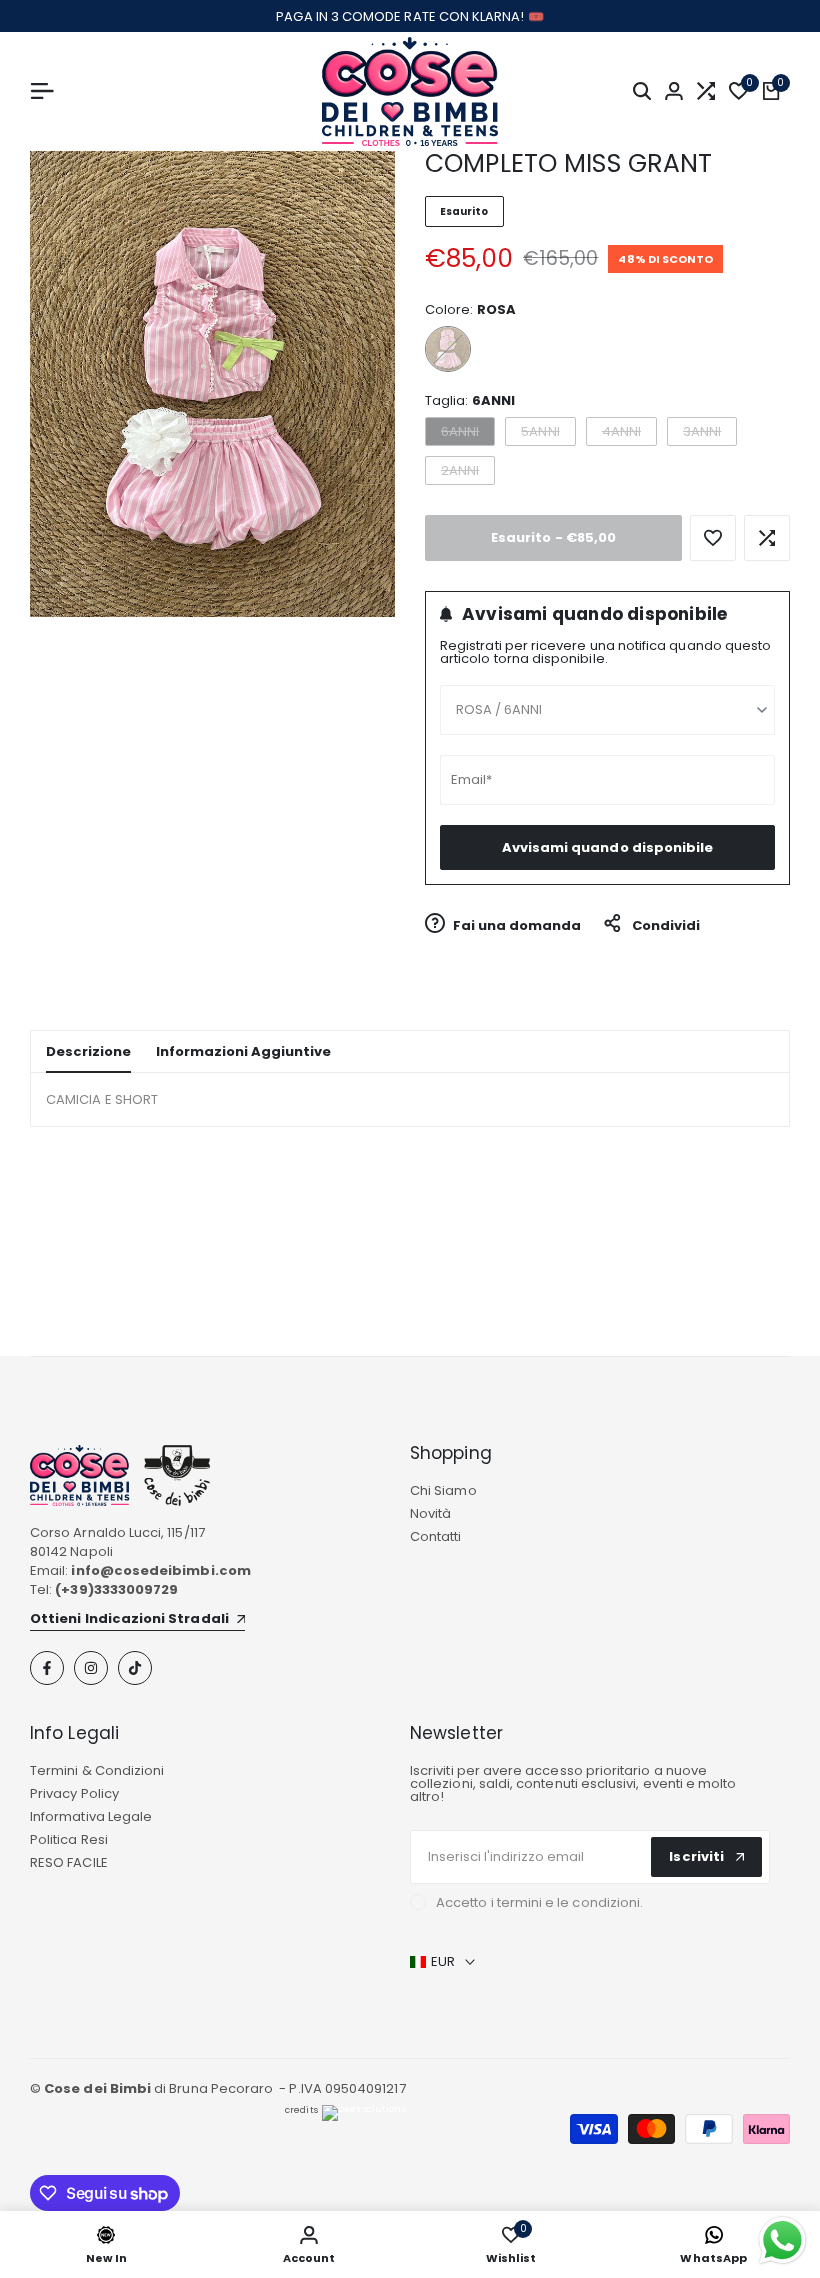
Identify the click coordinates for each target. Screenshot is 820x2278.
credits (301, 2110)
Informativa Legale (91, 1816)
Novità (430, 1513)
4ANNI (629, 433)
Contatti (436, 1536)
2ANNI (467, 472)
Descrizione (88, 1051)
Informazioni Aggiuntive (243, 1051)
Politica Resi (69, 1839)
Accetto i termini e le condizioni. (539, 1902)
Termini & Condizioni (97, 1770)
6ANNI (467, 433)
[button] (713, 538)
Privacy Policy (74, 1793)
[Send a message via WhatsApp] (782, 2240)
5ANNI (547, 433)
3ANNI (709, 433)
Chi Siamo (443, 1490)
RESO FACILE (69, 1862)
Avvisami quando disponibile (608, 847)
